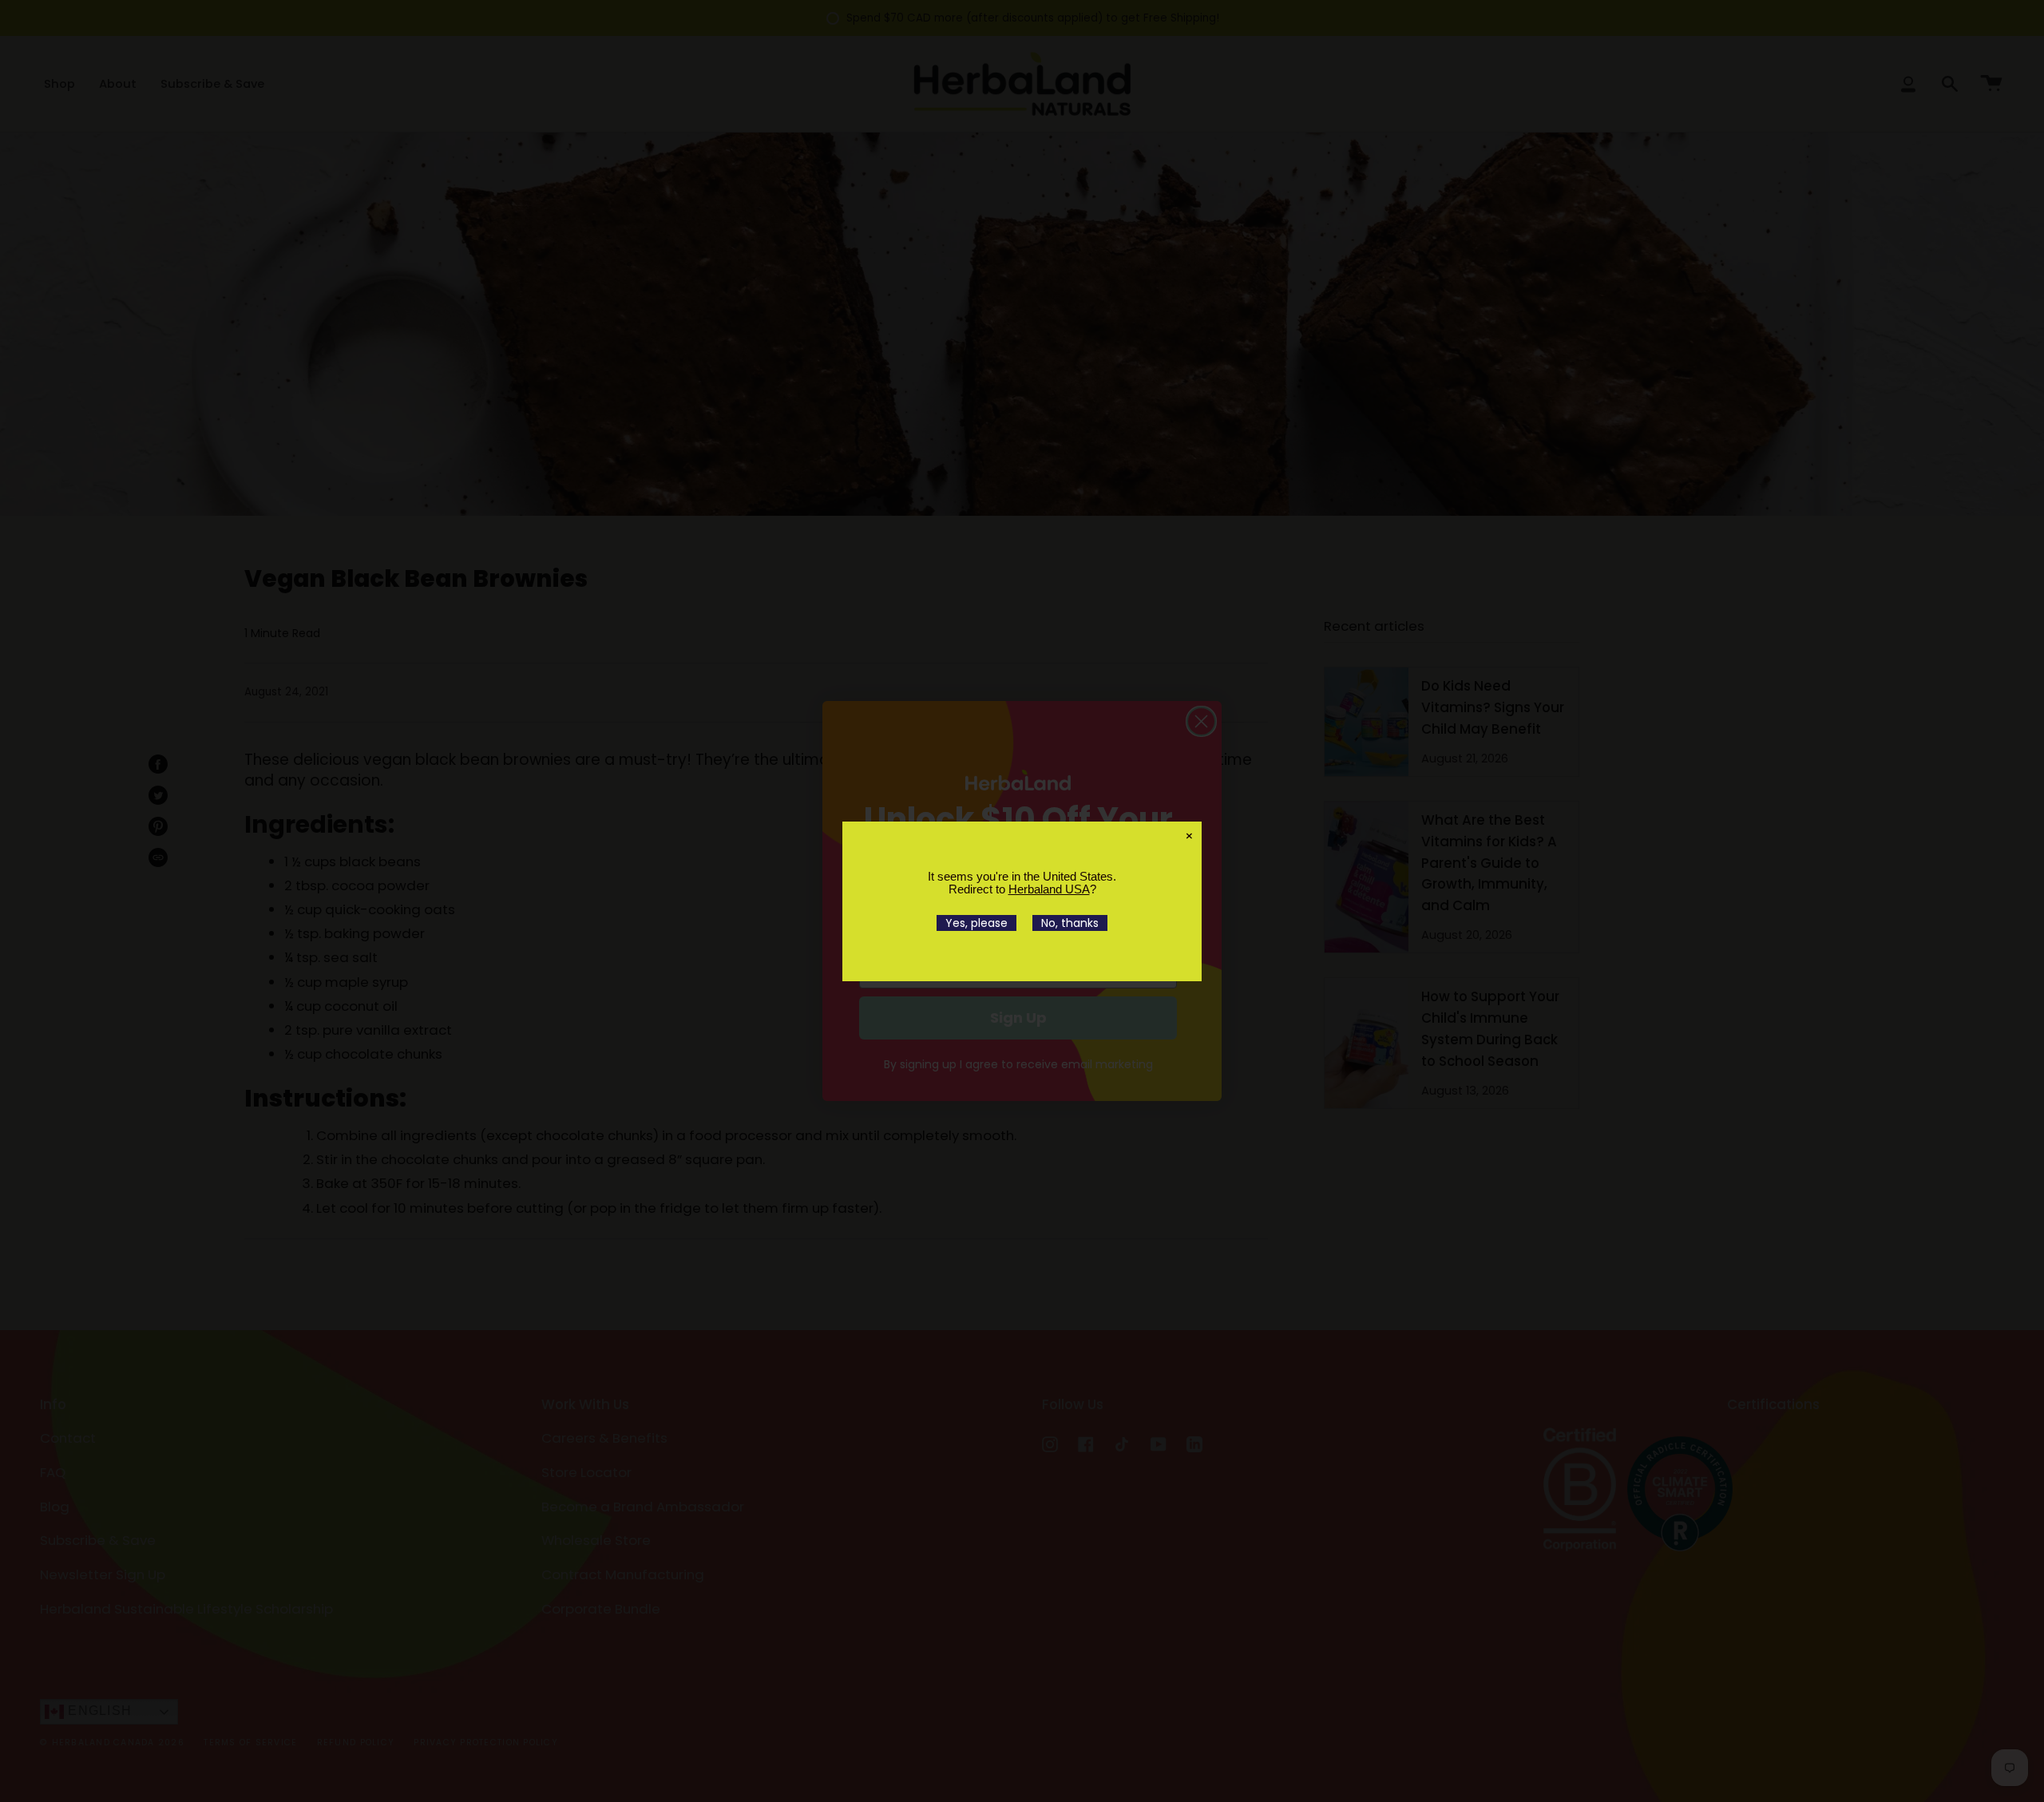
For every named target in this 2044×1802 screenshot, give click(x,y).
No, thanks (1070, 923)
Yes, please (976, 923)
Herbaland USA (1049, 889)
